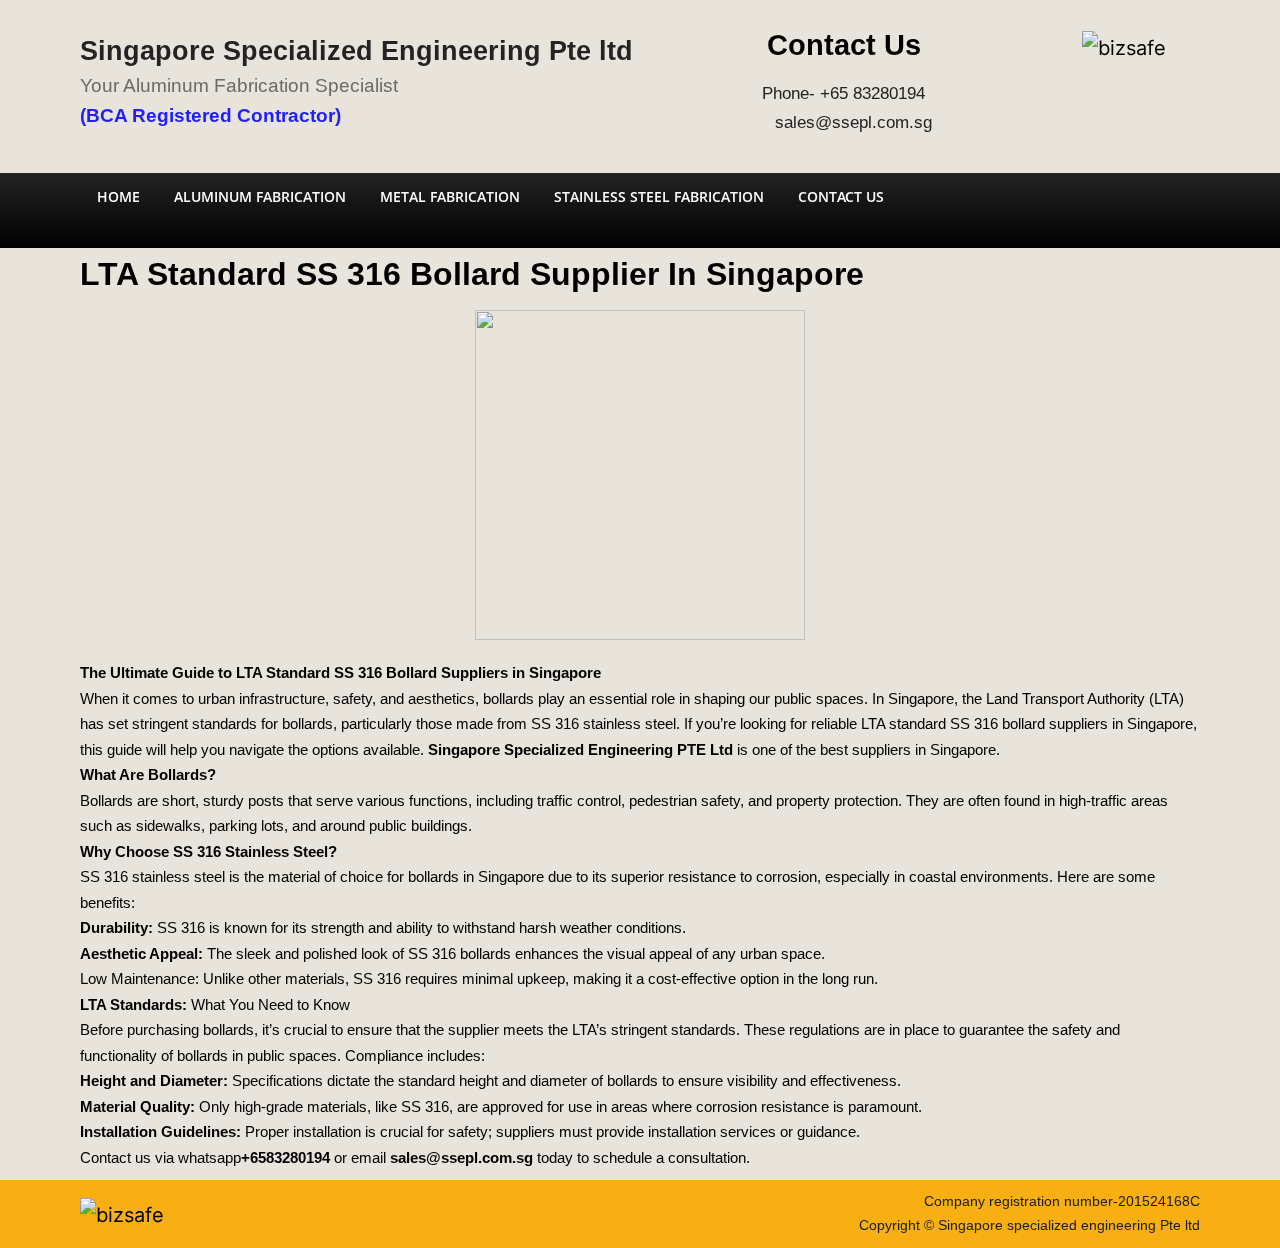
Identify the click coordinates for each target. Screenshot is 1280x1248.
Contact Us (841, 196)
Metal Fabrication (450, 196)
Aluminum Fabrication (260, 196)
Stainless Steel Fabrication (659, 196)
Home (118, 196)
